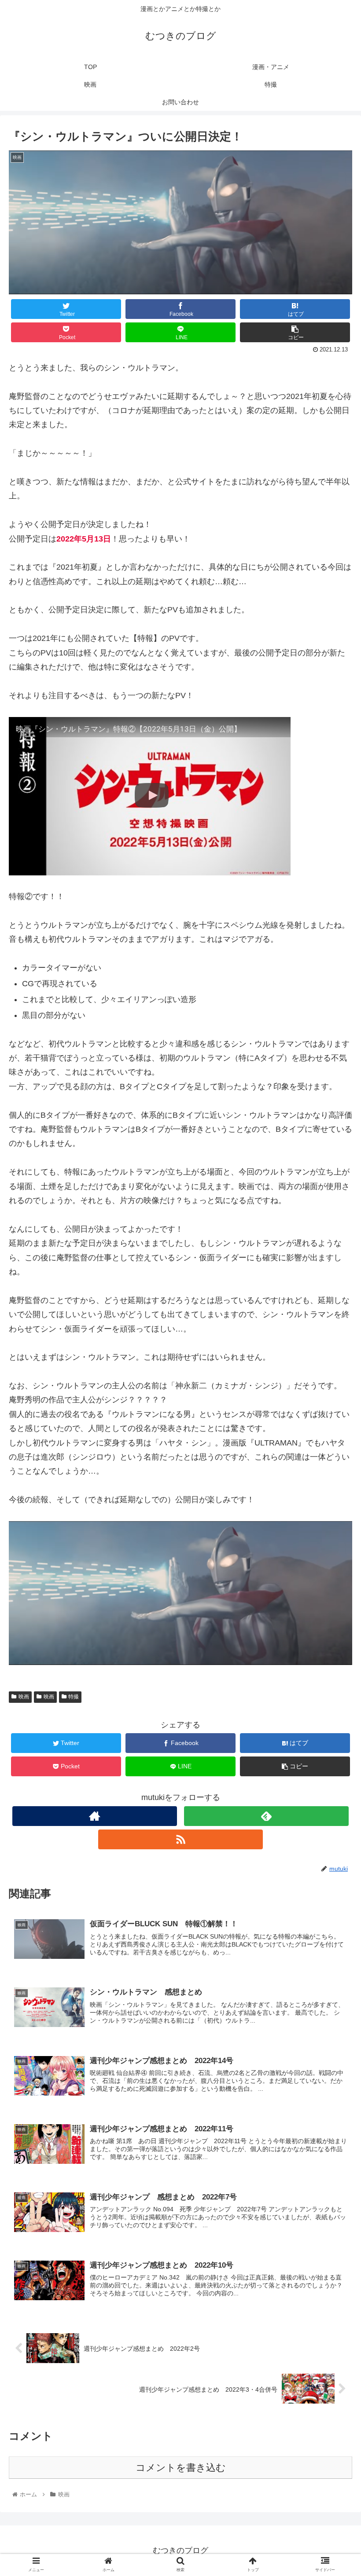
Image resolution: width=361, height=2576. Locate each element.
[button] (334, 1440)
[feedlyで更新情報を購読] (266, 1816)
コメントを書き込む (181, 2468)
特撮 (74, 1697)
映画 (24, 1697)
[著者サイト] (95, 1816)
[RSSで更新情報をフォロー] (180, 1839)
